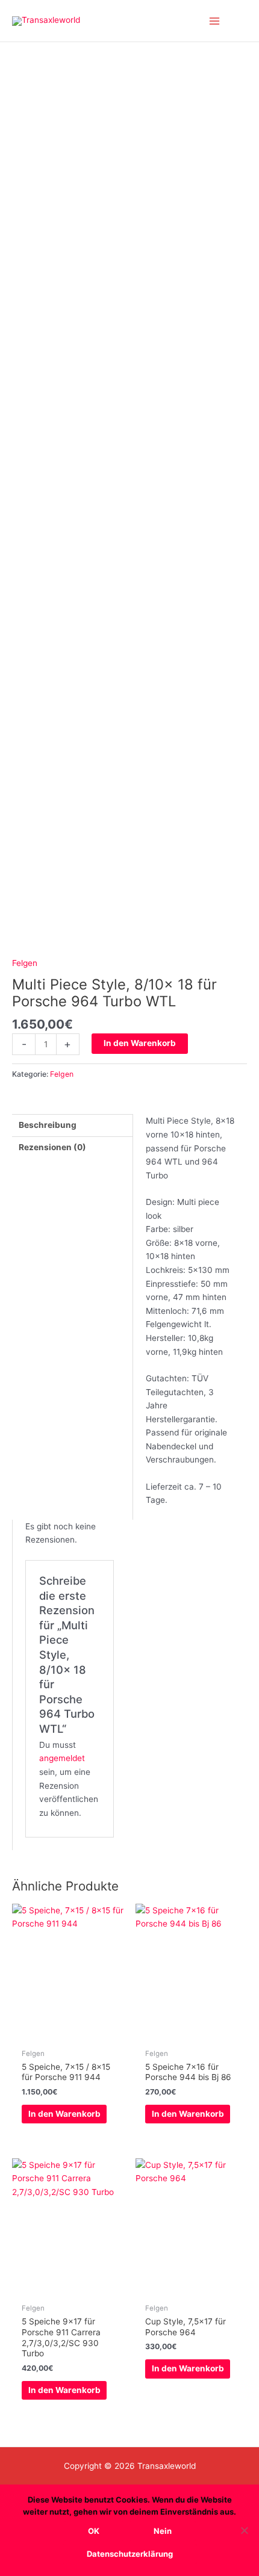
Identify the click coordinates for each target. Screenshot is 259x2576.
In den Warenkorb (140, 1043)
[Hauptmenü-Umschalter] (215, 21)
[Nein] (244, 2530)
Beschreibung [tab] (48, 1125)
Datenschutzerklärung (130, 2554)
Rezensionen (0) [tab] (52, 1147)
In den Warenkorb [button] (64, 2114)
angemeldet (62, 1758)
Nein (163, 2531)
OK (94, 2531)
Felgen (25, 963)
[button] (243, 21)
